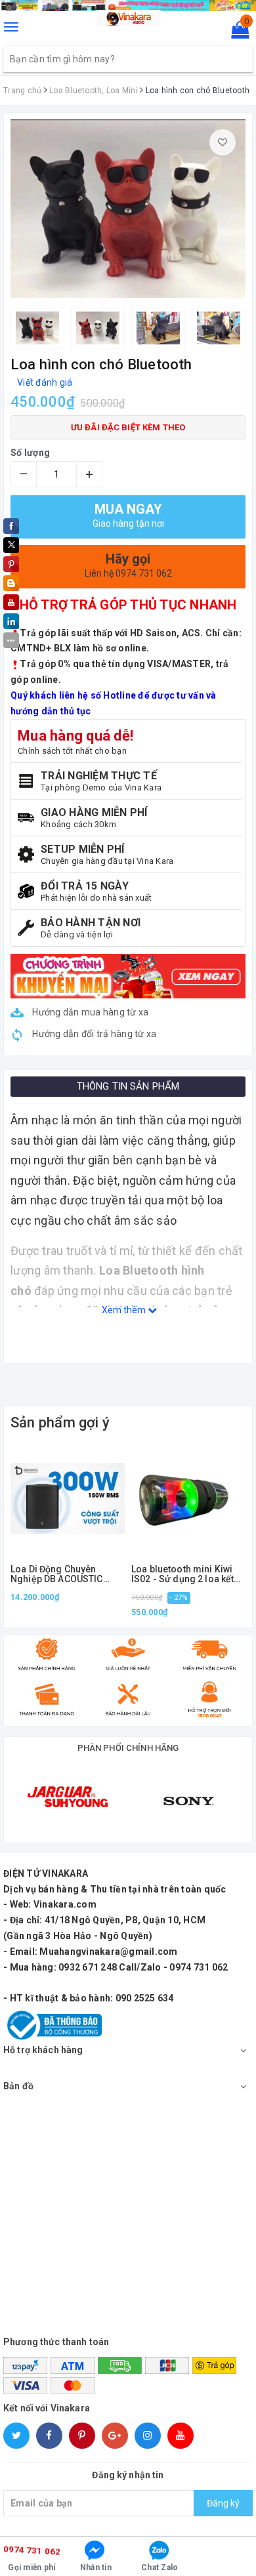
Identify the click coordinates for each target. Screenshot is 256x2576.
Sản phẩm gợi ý (60, 1422)
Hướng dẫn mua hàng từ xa (89, 1012)
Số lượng (30, 453)
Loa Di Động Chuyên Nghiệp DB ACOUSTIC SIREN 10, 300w (57, 1575)
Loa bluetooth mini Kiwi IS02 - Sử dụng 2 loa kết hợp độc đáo (182, 1575)
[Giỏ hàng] (236, 33)
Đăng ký (223, 2503)
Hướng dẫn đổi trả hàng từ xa (93, 1034)
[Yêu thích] (223, 142)
